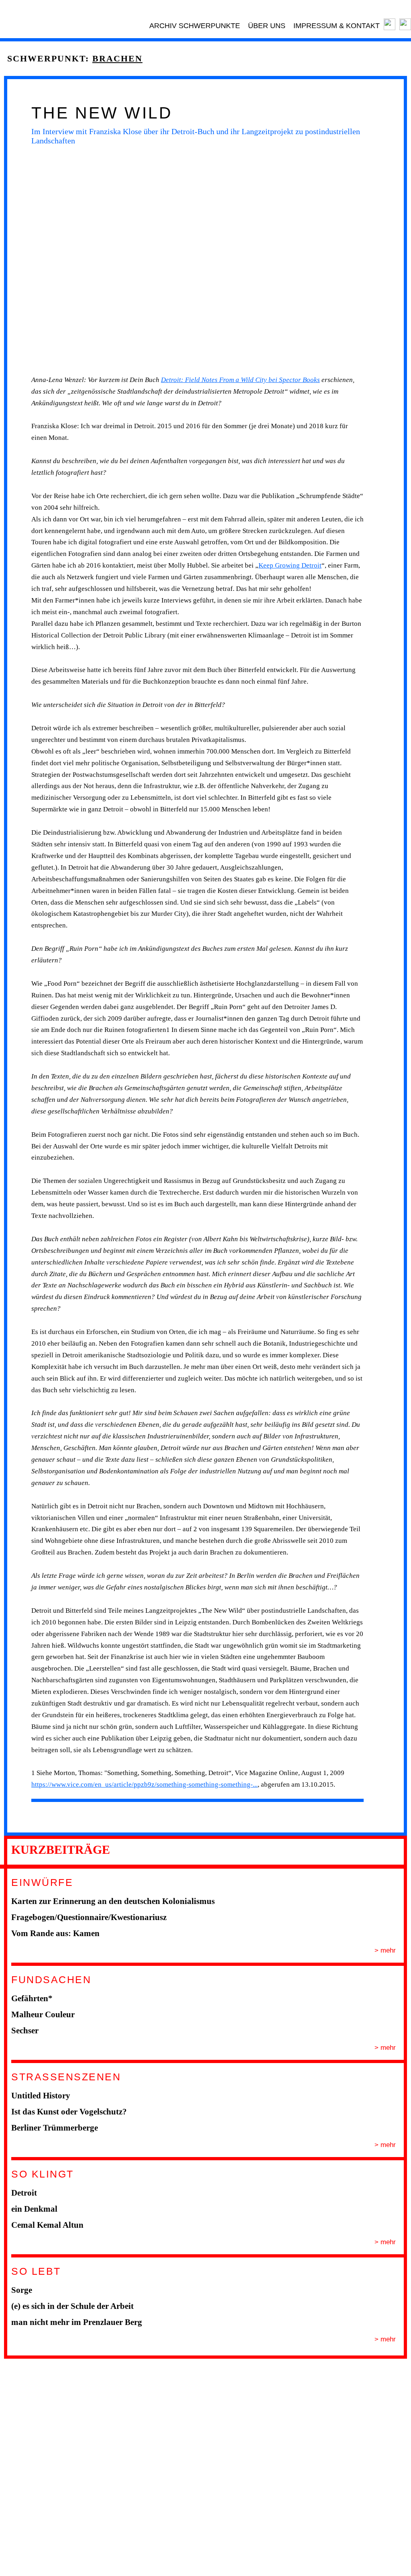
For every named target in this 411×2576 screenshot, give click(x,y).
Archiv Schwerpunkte (195, 26)
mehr (387, 1950)
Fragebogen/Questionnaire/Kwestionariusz (89, 1917)
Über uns (267, 26)
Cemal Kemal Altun (47, 2225)
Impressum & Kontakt (337, 26)
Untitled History (41, 2096)
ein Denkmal (34, 2209)
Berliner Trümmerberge (55, 2128)
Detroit (24, 2193)
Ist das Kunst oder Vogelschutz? (69, 2112)
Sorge (22, 2290)
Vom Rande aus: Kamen (55, 1933)
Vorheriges (16, 260)
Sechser (25, 2031)
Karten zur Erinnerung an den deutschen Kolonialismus (113, 1901)
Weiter (379, 260)
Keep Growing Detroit (290, 565)
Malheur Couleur (43, 2014)
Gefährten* (32, 1998)
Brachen (117, 58)
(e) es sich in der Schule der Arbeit (72, 2306)
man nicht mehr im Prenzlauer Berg (77, 2322)
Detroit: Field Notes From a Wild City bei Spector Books (240, 380)
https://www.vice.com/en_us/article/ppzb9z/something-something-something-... (144, 1784)
